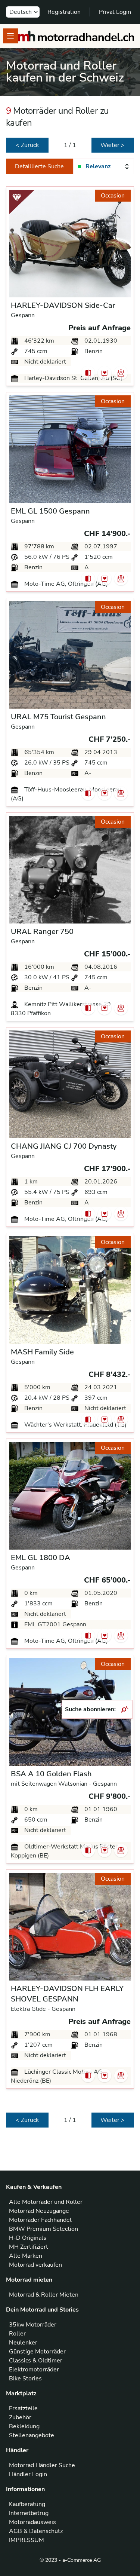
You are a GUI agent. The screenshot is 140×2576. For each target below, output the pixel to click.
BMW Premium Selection (43, 2229)
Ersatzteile (23, 2408)
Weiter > (113, 145)
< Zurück (27, 145)
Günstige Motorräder (37, 2352)
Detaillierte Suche (39, 166)
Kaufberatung (27, 2504)
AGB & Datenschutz (36, 2531)
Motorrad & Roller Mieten (44, 2295)
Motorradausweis (32, 2522)
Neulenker (23, 2343)
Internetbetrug (29, 2513)
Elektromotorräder (34, 2370)
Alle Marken (26, 2256)
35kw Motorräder (33, 2325)
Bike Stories (25, 2379)
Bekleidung (24, 2426)
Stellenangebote (32, 2435)
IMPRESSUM (27, 2540)
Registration (64, 12)
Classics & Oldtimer (36, 2361)
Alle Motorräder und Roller (46, 2202)
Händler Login (28, 2474)
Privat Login (115, 12)
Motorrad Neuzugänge (39, 2211)
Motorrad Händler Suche (42, 2465)
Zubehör (20, 2417)
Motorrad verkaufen (35, 2265)
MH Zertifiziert (29, 2247)
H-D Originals (28, 2238)
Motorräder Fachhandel (40, 2220)
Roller (17, 2334)
